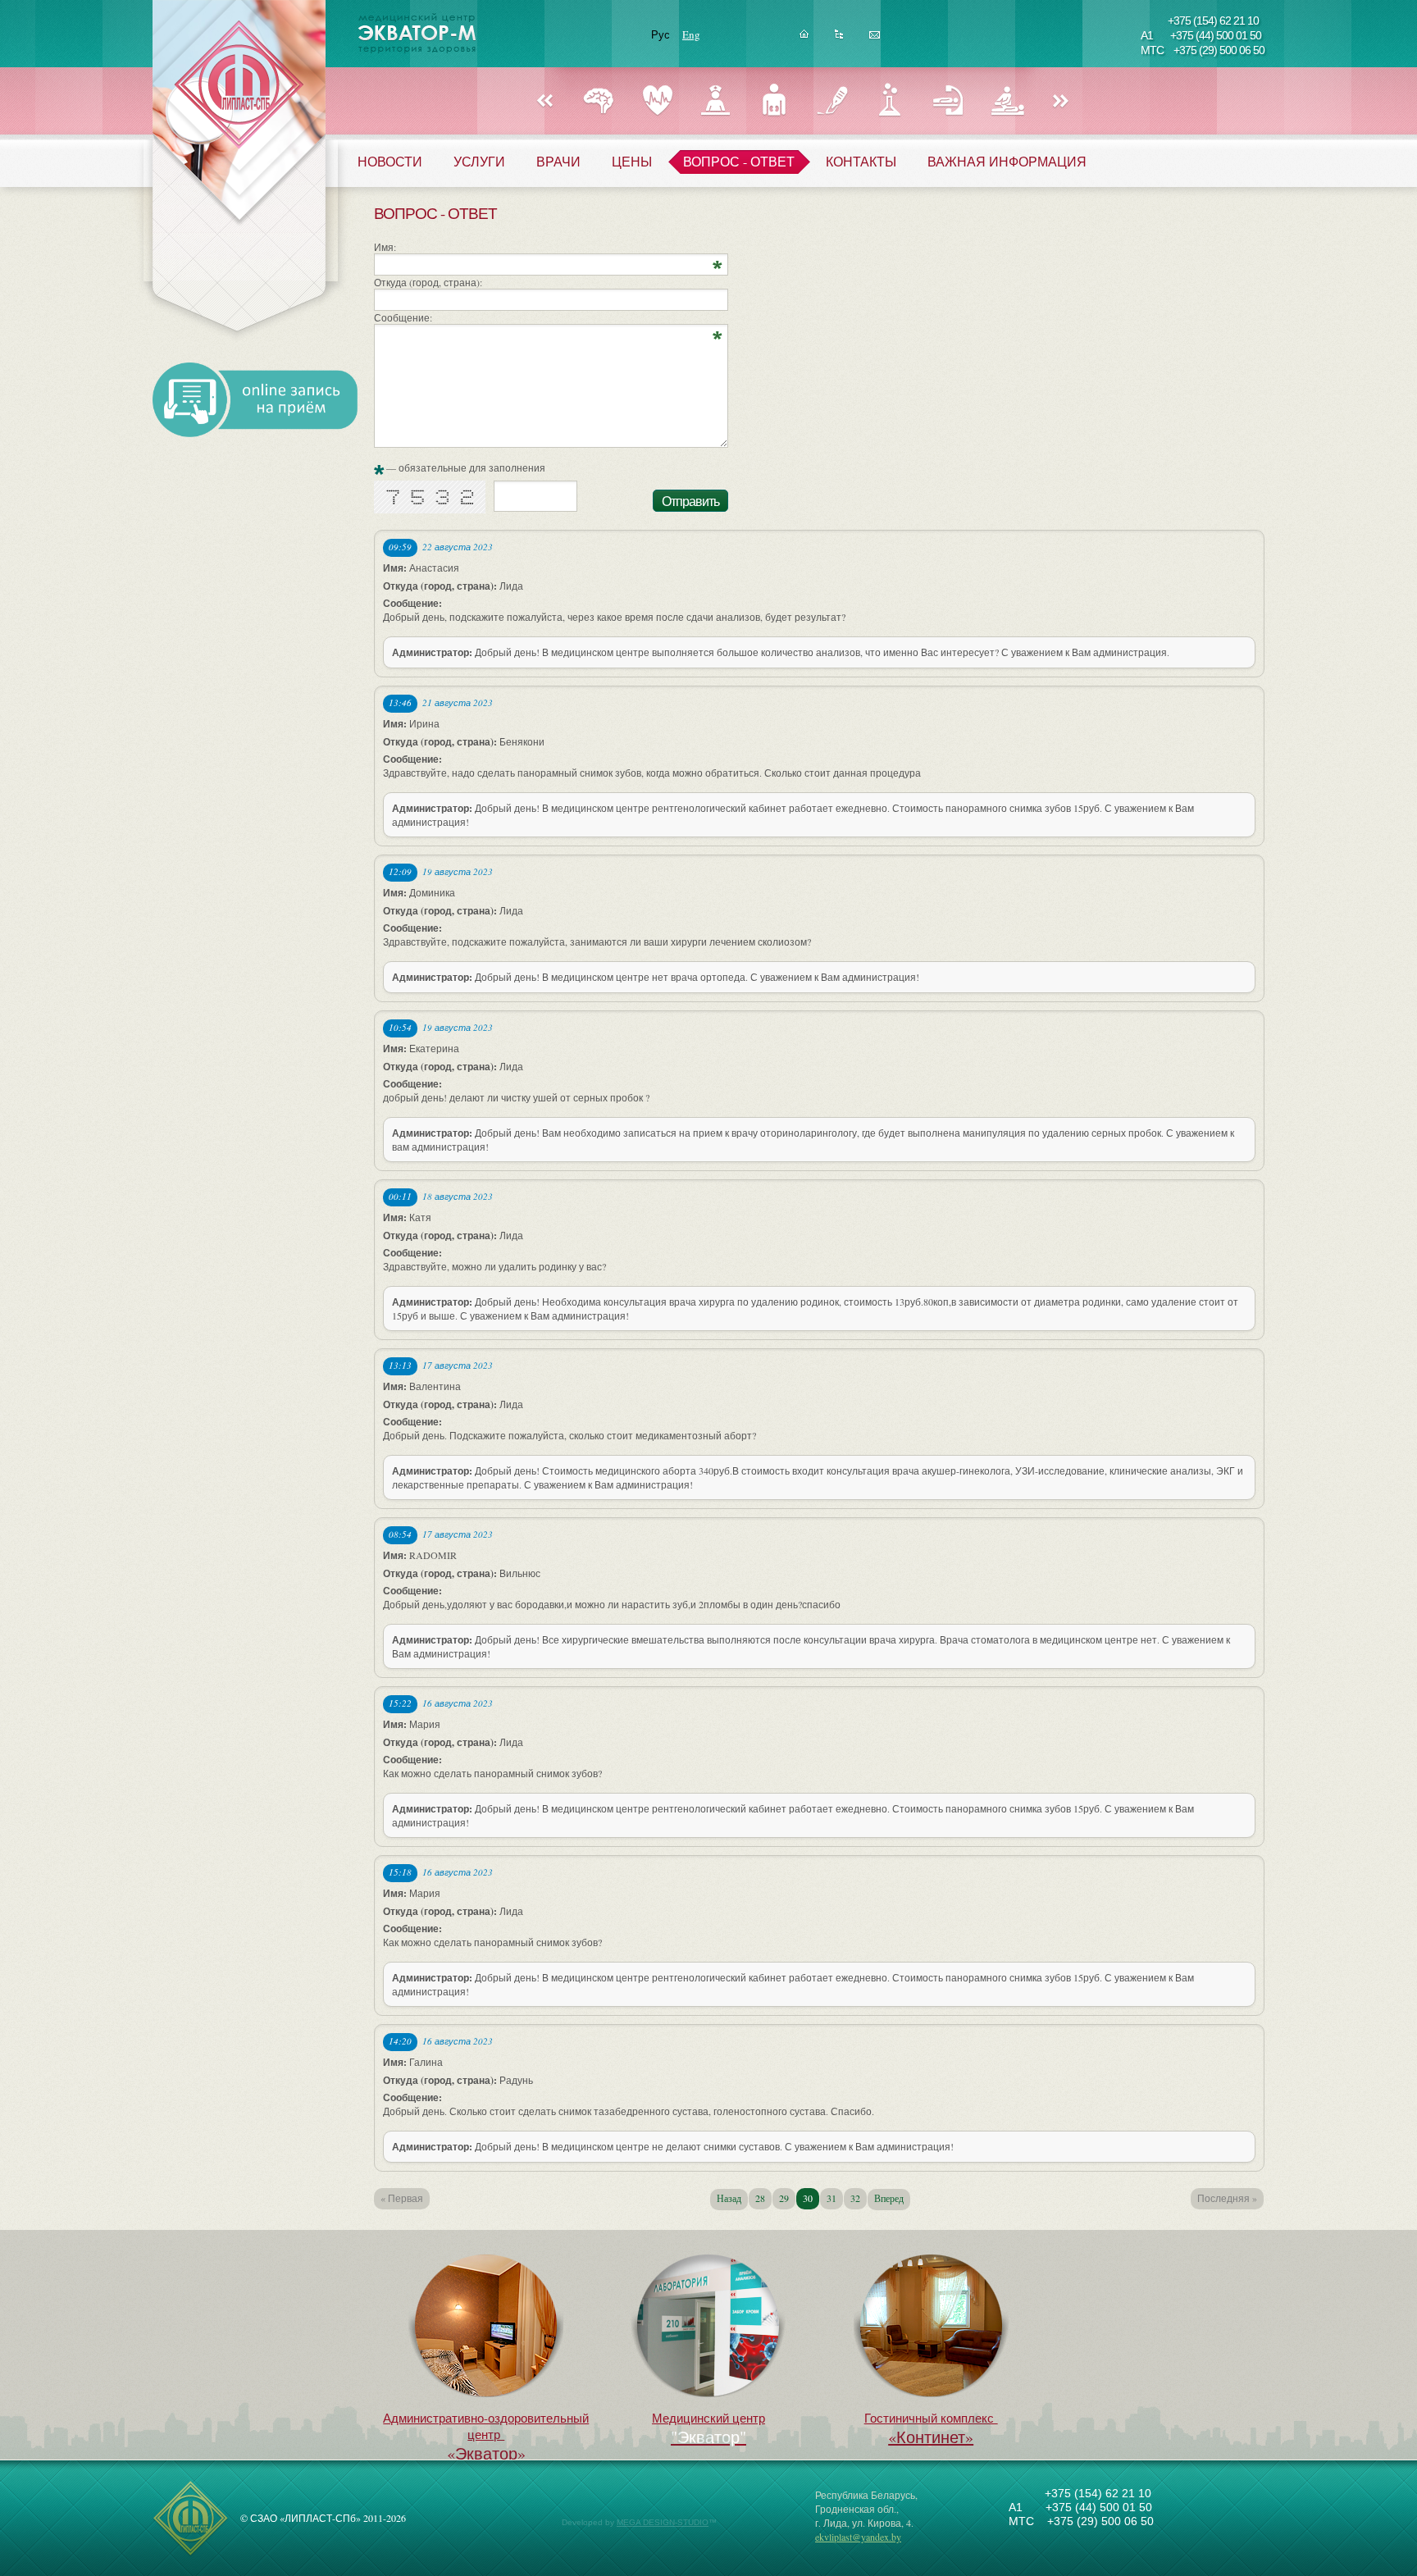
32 (855, 2198)
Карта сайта (839, 39)
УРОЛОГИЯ (774, 100)
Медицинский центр (708, 2418)
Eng (691, 34)
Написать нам (875, 39)
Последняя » (1227, 2198)
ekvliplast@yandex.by (858, 2537)
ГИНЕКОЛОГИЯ (715, 100)
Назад (544, 102)
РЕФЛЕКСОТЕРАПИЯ (948, 100)
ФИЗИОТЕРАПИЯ (1007, 100)
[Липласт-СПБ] (191, 2553)
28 (760, 2198)
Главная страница (804, 39)
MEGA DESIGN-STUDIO (663, 2522)
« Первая (402, 2198)
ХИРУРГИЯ (832, 100)
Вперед (1061, 102)
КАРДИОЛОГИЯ (657, 100)
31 (832, 2198)
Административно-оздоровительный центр (486, 2437)
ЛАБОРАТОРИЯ (890, 100)
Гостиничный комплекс (931, 2429)
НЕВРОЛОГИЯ (599, 100)
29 (784, 2198)
